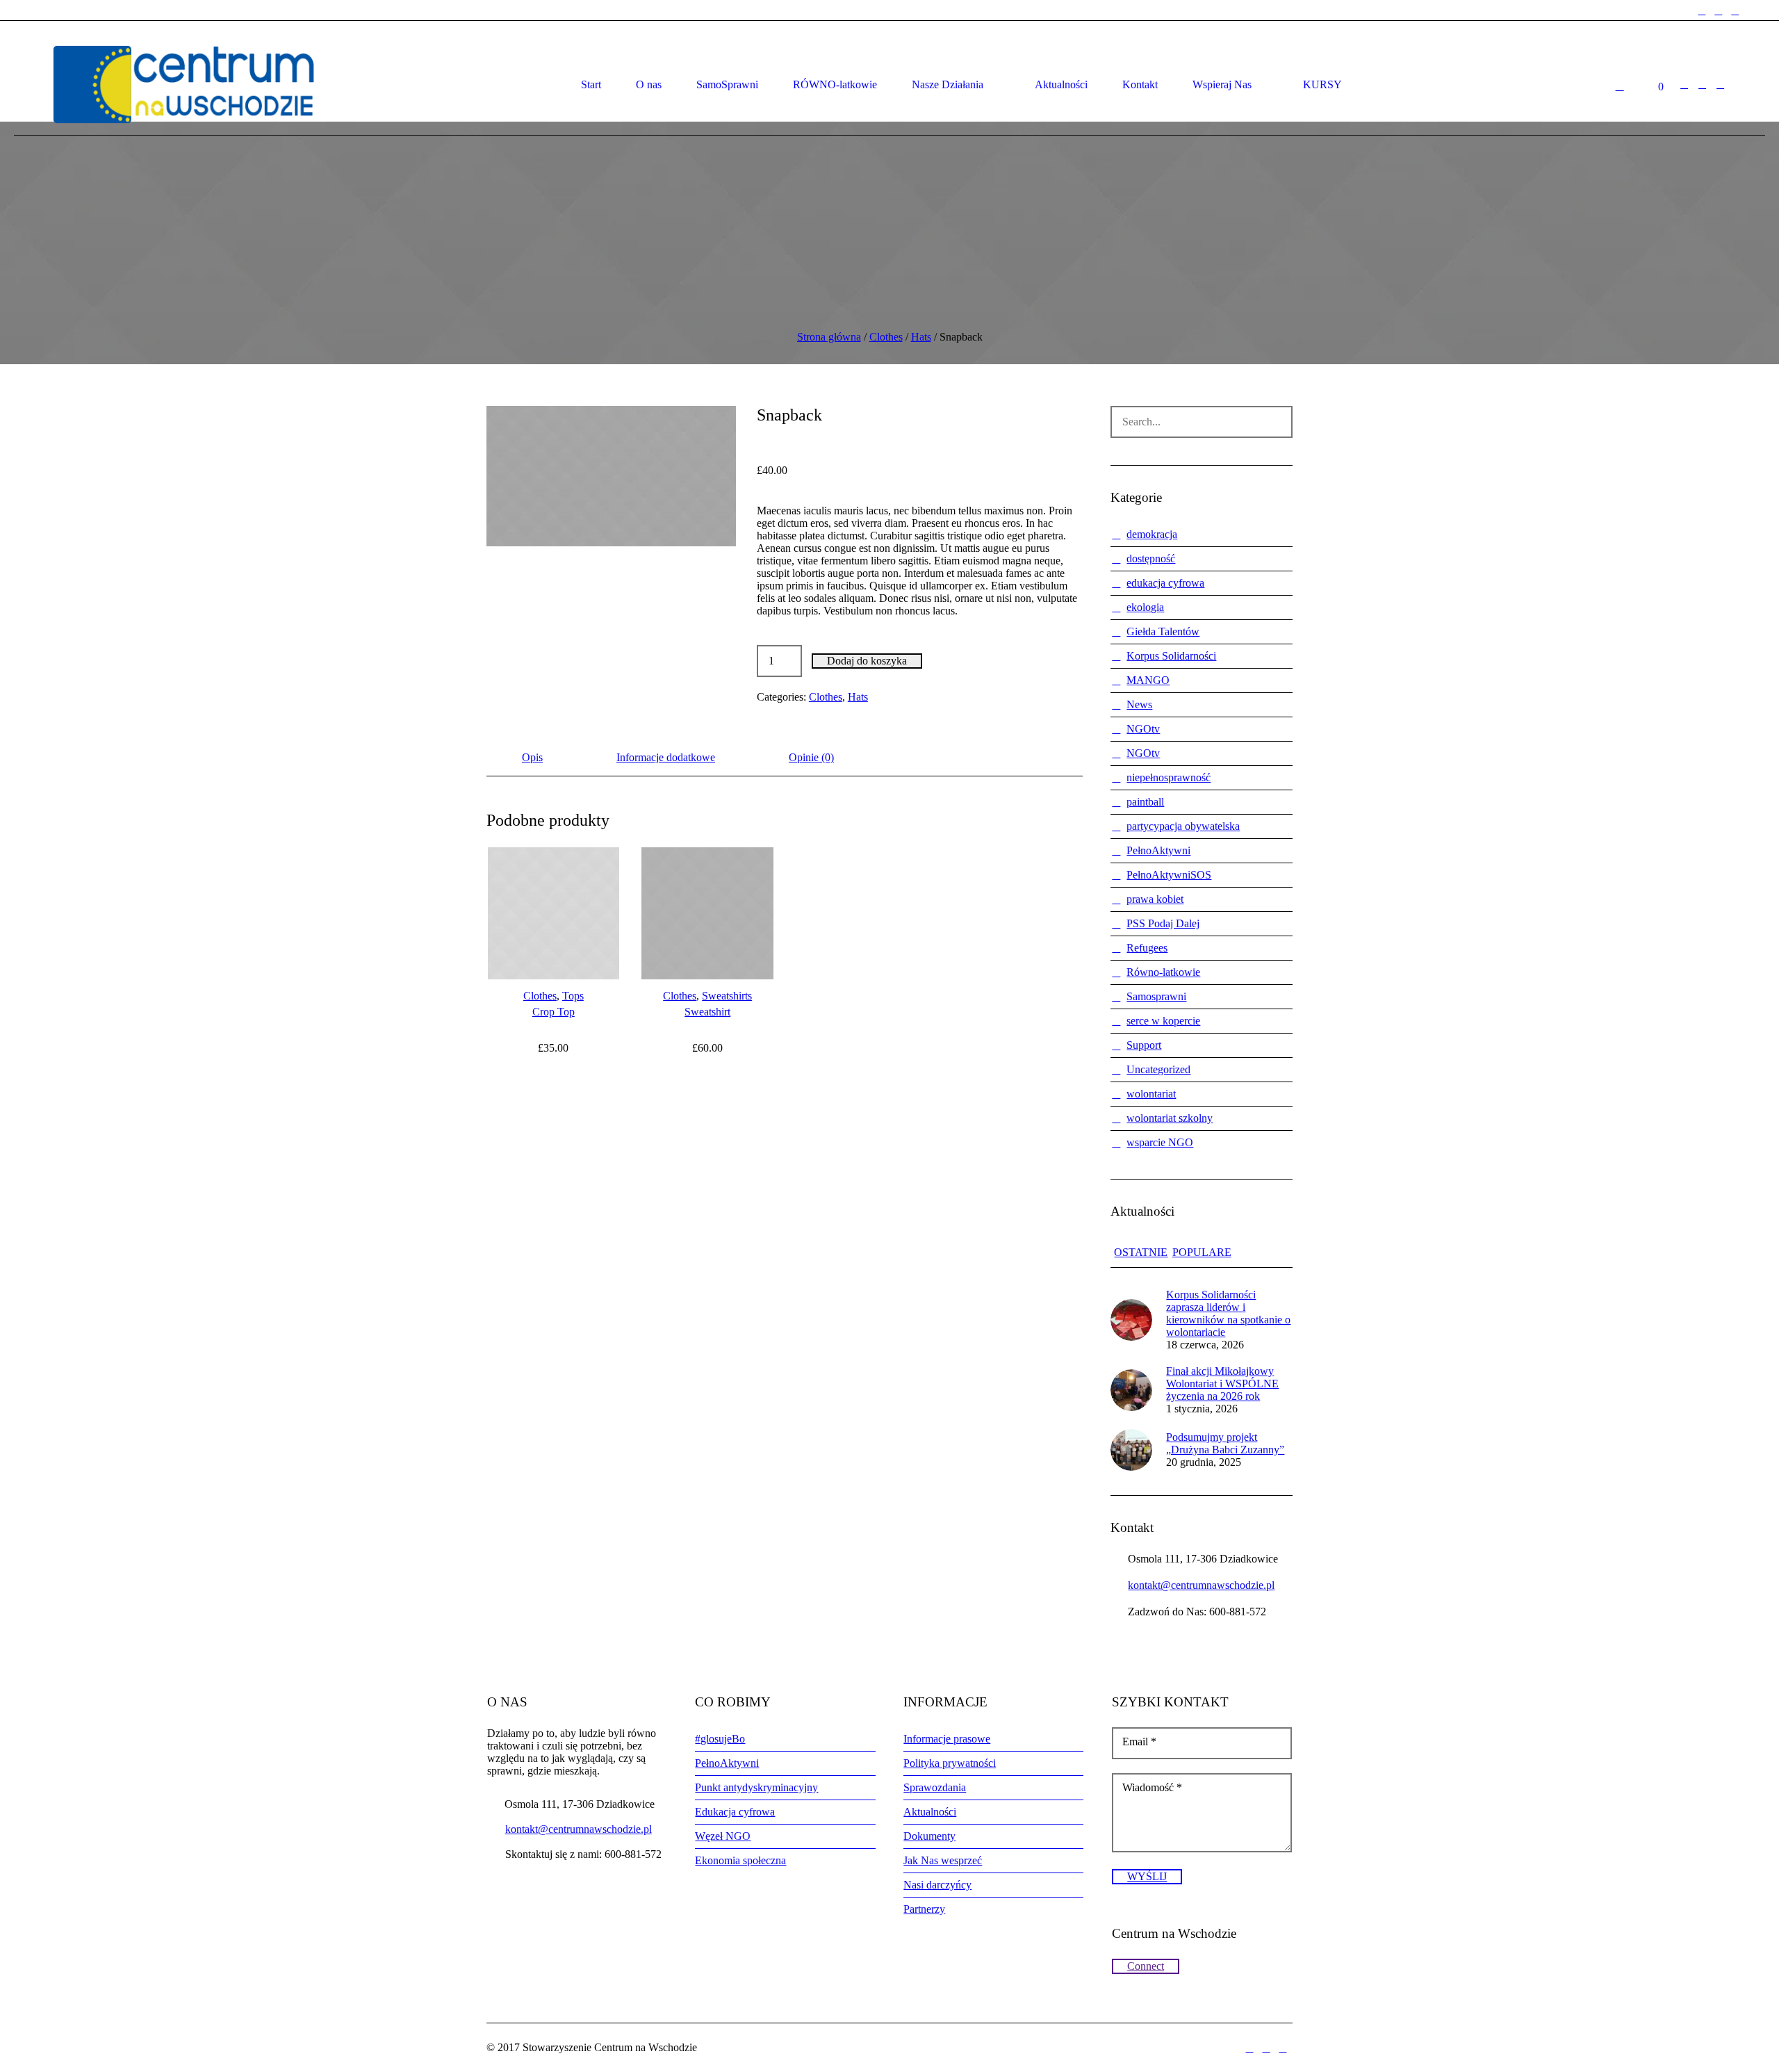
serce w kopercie (1163, 1021)
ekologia (1145, 607)
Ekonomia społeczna (740, 1860)
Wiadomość (1152, 1787)
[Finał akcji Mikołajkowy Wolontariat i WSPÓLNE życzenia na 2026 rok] (1131, 1389)
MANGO (1148, 680)
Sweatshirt (707, 1012)
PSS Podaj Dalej (1163, 923)
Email (1139, 1741)
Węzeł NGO (723, 1836)
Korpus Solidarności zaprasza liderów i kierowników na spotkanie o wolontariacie (1228, 1313)
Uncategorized (1158, 1069)
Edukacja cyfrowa (735, 1812)
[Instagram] (1719, 11)
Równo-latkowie (1163, 972)
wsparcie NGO (1160, 1142)
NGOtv (1143, 729)
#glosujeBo (720, 1739)
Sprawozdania (935, 1787)
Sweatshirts (727, 996)
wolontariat (1151, 1094)
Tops (573, 996)
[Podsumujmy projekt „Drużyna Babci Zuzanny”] (1131, 1449)
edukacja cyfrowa (1165, 583)
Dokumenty (929, 1836)
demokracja (1152, 534)
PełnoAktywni (1158, 850)
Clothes (886, 337)
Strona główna (829, 337)
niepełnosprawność (1169, 777)
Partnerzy (924, 1909)
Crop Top (554, 1012)
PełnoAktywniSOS (1169, 875)
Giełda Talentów (1163, 631)
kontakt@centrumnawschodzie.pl (1201, 1585)
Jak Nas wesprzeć (943, 1860)
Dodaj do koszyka (867, 661)
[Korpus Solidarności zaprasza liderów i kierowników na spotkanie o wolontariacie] (1131, 1319)
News (1139, 704)
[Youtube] (1735, 11)
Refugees (1147, 948)
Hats (921, 337)
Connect (1146, 1966)
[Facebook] (1702, 11)
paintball (1145, 802)
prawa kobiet (1155, 899)
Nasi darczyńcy (937, 1885)
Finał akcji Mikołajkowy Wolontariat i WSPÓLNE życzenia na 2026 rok (1222, 1384)
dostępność (1151, 558)
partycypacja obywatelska (1183, 826)
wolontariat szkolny (1170, 1118)
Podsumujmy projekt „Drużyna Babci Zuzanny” (1225, 1443)
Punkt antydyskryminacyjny (756, 1787)
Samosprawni (1156, 996)
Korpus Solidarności (1171, 656)
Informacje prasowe (947, 1739)
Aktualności (930, 1812)
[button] (611, 476)
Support (1144, 1045)
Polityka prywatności (950, 1763)
